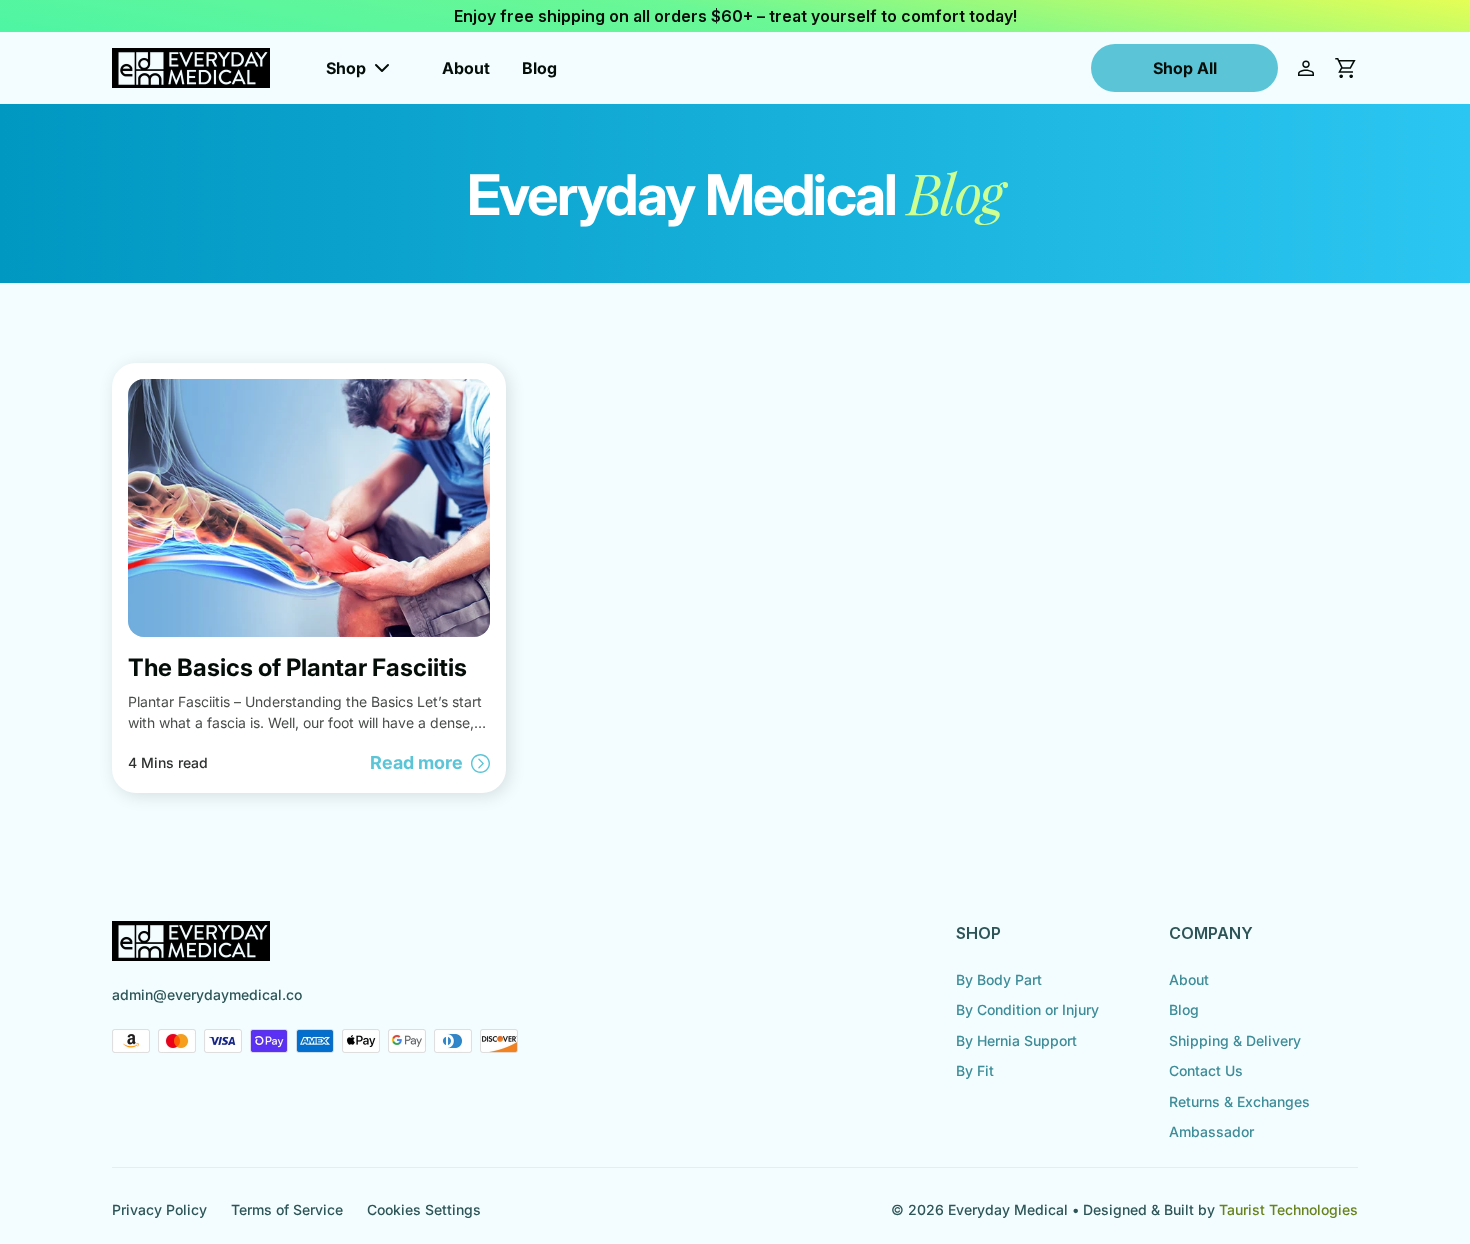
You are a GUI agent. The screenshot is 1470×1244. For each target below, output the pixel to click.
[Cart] (1346, 68)
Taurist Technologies (1288, 1209)
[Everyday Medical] (191, 68)
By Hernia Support (1016, 1040)
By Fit (975, 1070)
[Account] (1306, 68)
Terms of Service (287, 1209)
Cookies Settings (424, 1209)
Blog (539, 68)
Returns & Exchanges (1239, 1101)
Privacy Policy (159, 1209)
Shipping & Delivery (1235, 1040)
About (466, 68)
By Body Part (999, 979)
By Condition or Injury (1027, 1009)
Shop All (1185, 68)
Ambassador (1211, 1131)
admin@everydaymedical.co (207, 994)
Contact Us (1206, 1070)
